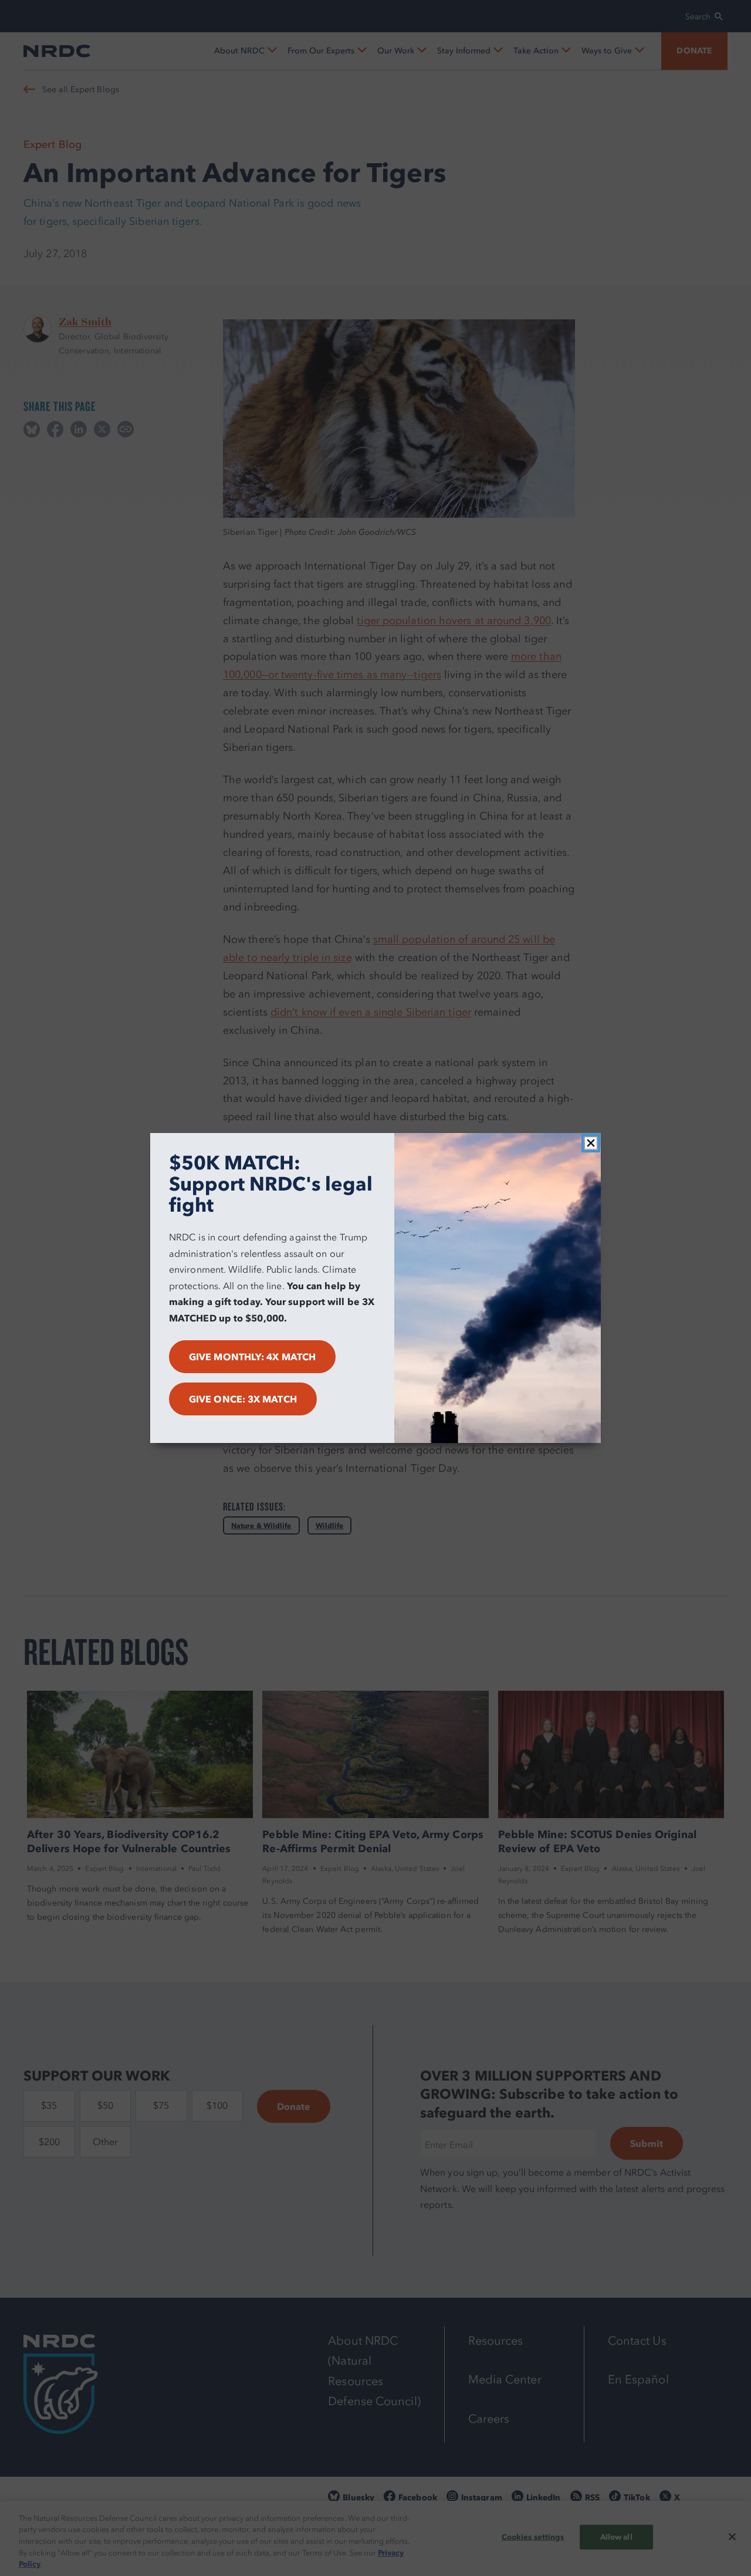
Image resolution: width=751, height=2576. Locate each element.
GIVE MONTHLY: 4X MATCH (252, 1357)
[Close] (591, 1143)
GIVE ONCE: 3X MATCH (243, 1399)
